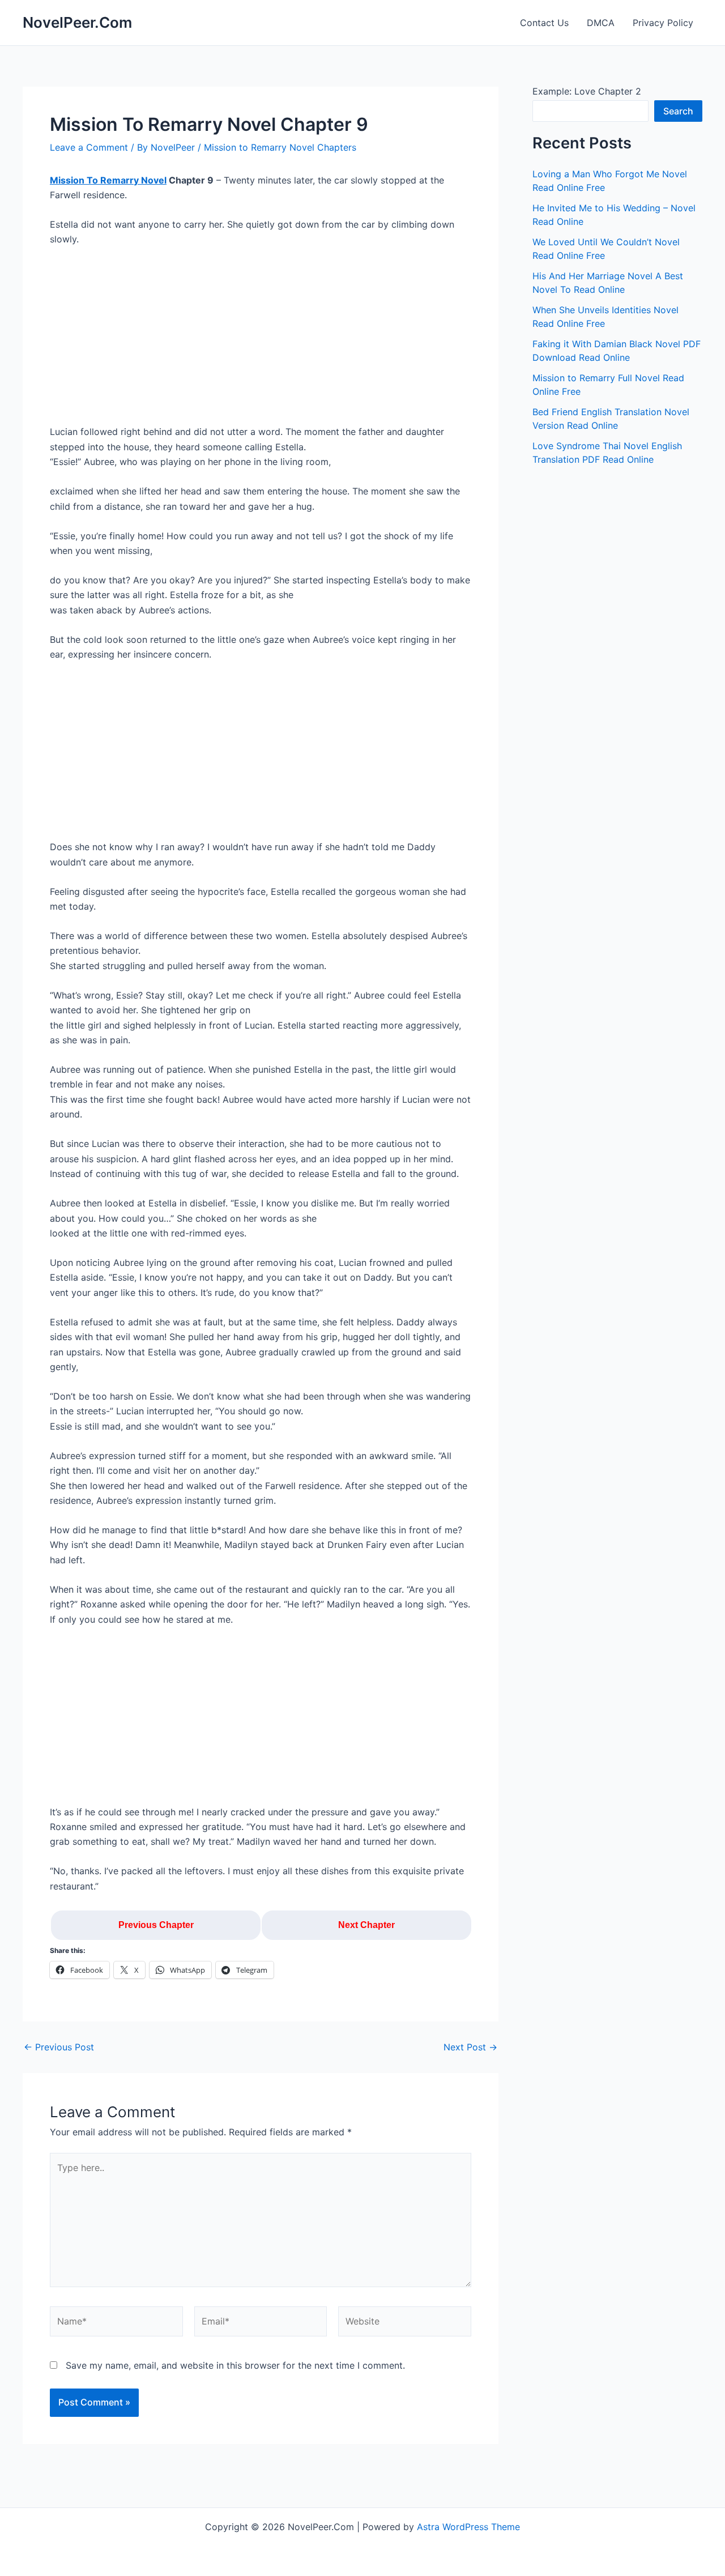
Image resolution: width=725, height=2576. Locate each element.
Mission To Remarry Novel (108, 180)
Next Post (470, 2047)
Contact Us (544, 23)
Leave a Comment (89, 147)
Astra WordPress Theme (468, 2527)
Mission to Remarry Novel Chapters (280, 147)
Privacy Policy (663, 23)
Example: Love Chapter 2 (587, 91)
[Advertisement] (261, 340)
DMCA (601, 23)
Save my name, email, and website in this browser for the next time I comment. (235, 2365)
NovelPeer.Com (77, 22)
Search (678, 111)
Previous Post (59, 2047)
